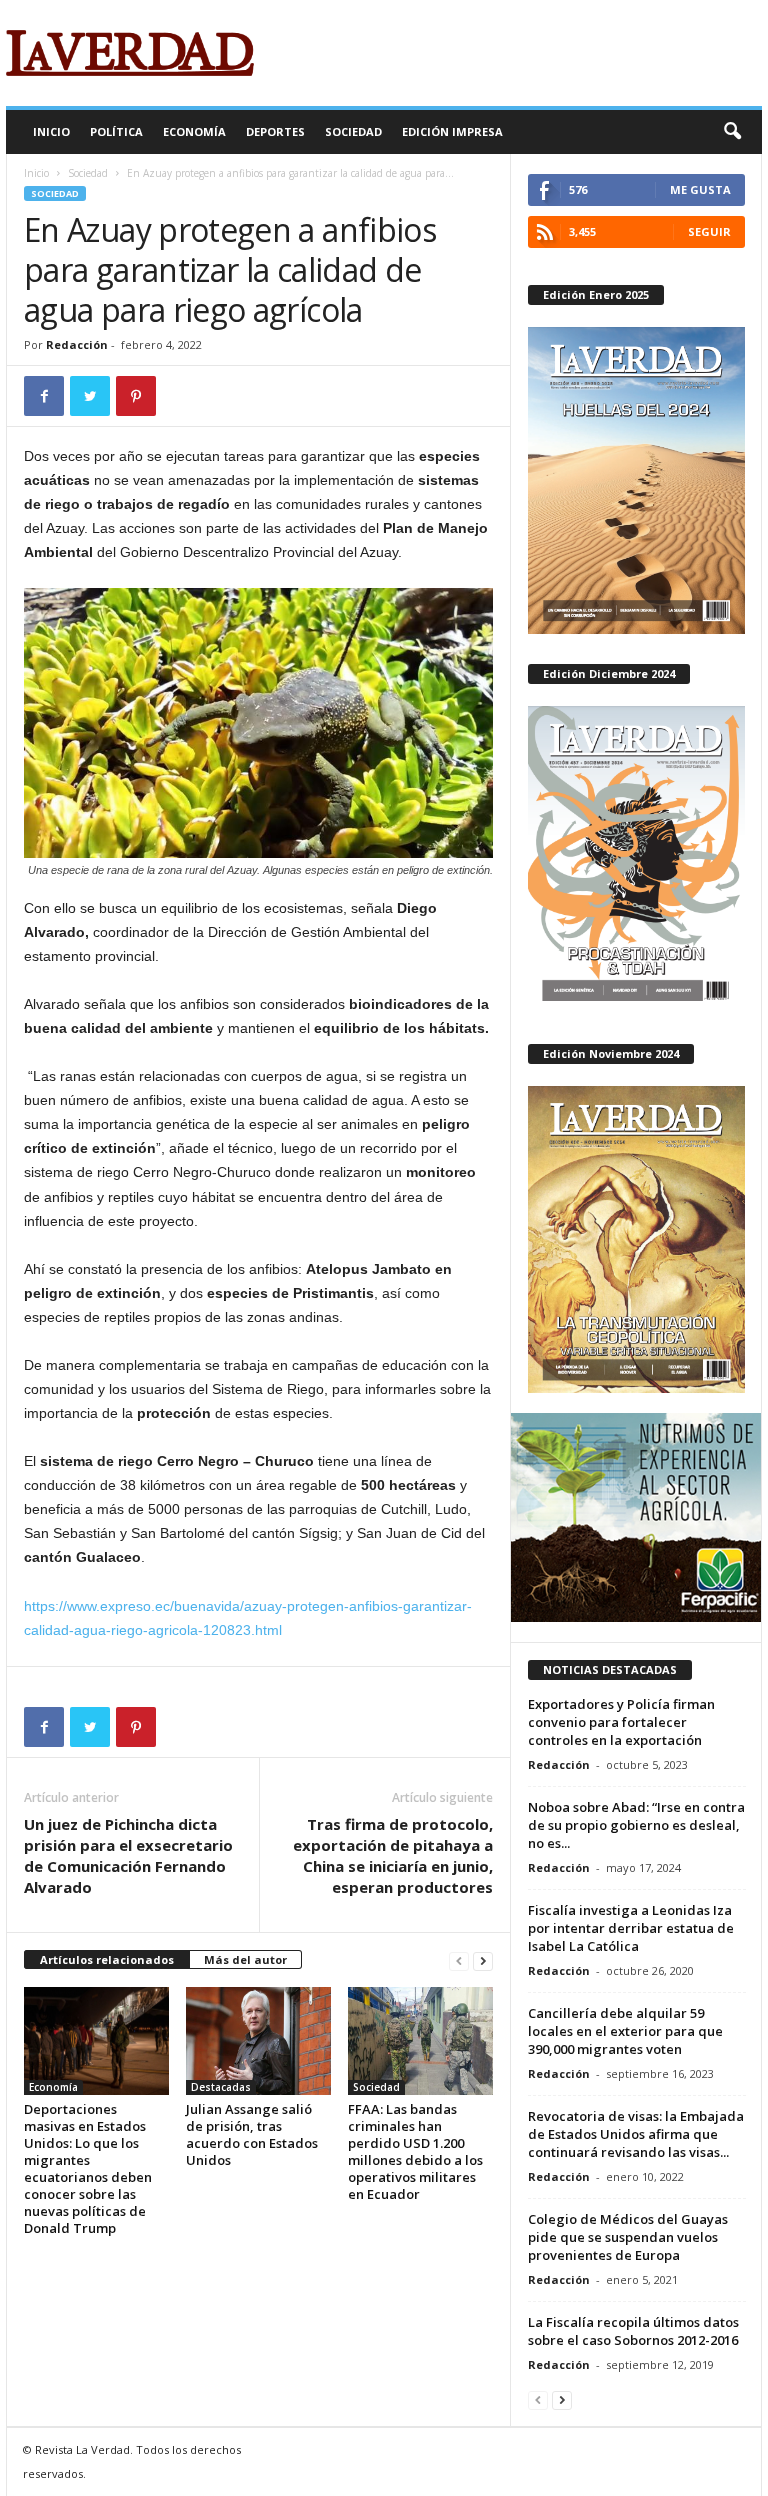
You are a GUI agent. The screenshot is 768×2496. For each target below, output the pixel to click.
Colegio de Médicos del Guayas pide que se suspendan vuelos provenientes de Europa (628, 2237)
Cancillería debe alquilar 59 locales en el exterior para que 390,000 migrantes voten (625, 2031)
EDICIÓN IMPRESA (452, 131)
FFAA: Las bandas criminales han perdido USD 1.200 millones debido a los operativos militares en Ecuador (415, 2151)
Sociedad (353, 131)
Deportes (275, 131)
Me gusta (700, 189)
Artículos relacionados (107, 1959)
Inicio (51, 131)
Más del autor (245, 1959)
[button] (732, 132)
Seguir (709, 231)
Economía (194, 131)
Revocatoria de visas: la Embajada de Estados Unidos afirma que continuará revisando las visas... (636, 2134)
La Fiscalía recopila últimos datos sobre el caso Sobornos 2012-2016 (633, 2331)
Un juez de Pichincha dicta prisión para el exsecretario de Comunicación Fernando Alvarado (128, 1855)
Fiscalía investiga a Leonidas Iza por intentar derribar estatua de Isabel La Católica (631, 1928)
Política (116, 131)
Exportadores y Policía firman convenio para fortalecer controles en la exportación (621, 1722)
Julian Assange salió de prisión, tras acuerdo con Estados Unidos (252, 2134)
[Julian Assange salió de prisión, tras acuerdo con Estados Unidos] (258, 2041)
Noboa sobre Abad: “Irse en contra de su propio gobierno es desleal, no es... (636, 1825)
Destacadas (221, 2087)
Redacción (77, 344)
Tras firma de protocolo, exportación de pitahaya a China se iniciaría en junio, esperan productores (393, 1855)
